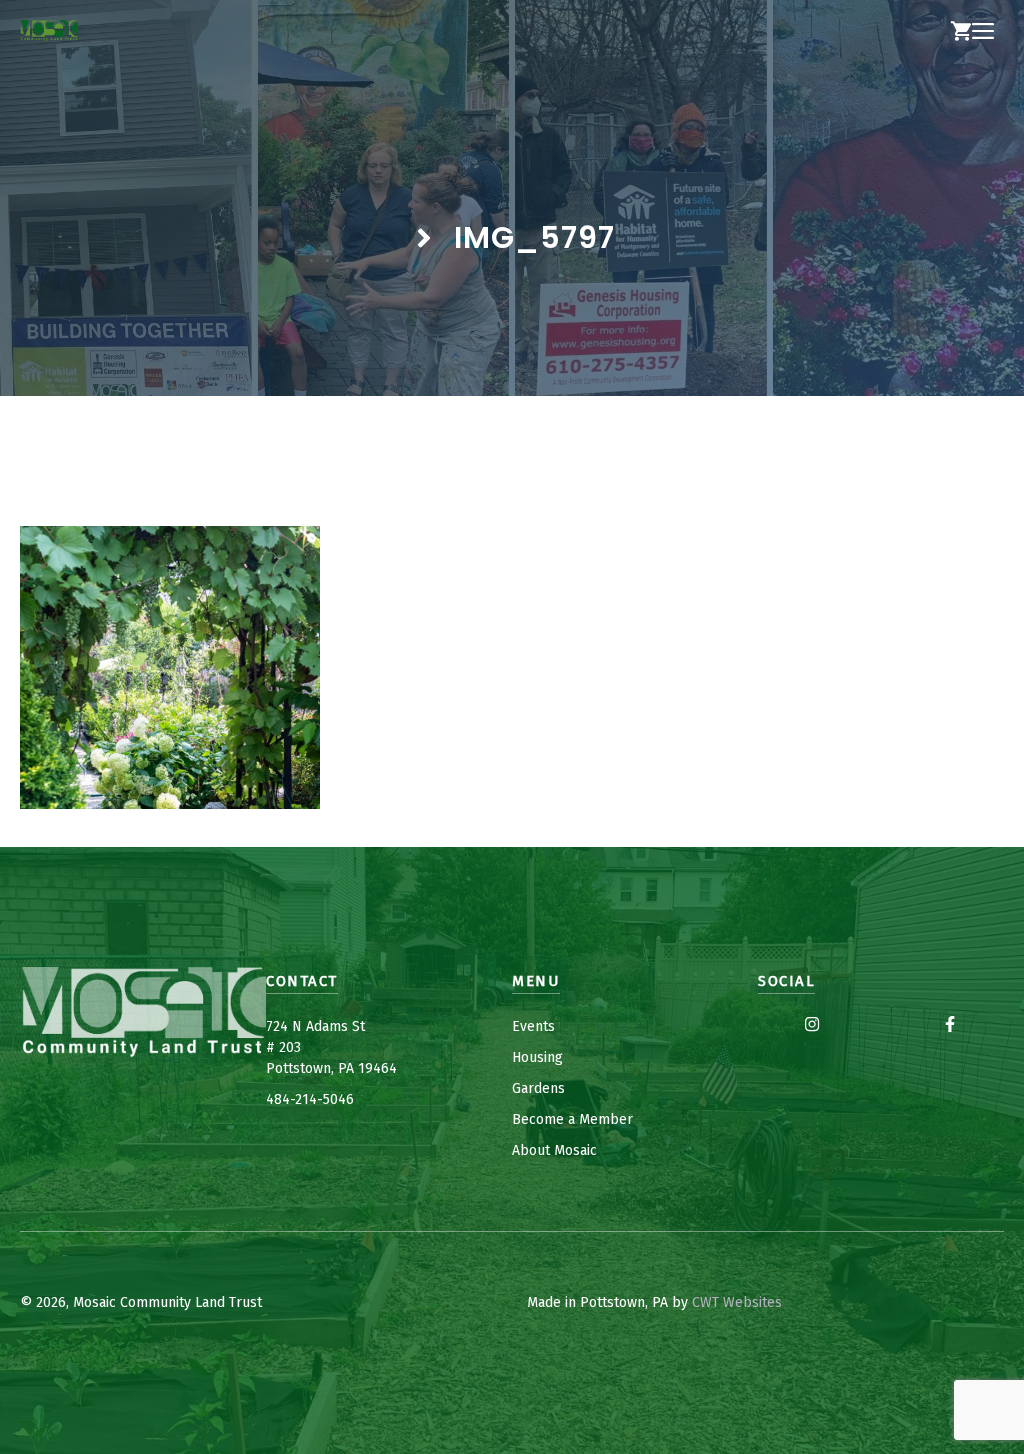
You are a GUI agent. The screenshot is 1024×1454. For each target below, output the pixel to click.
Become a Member (572, 1119)
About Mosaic (554, 1150)
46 (346, 1099)
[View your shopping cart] (961, 32)
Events (533, 1026)
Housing (537, 1057)
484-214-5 (298, 1099)
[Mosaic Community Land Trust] (49, 32)
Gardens (538, 1088)
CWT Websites (737, 1302)
